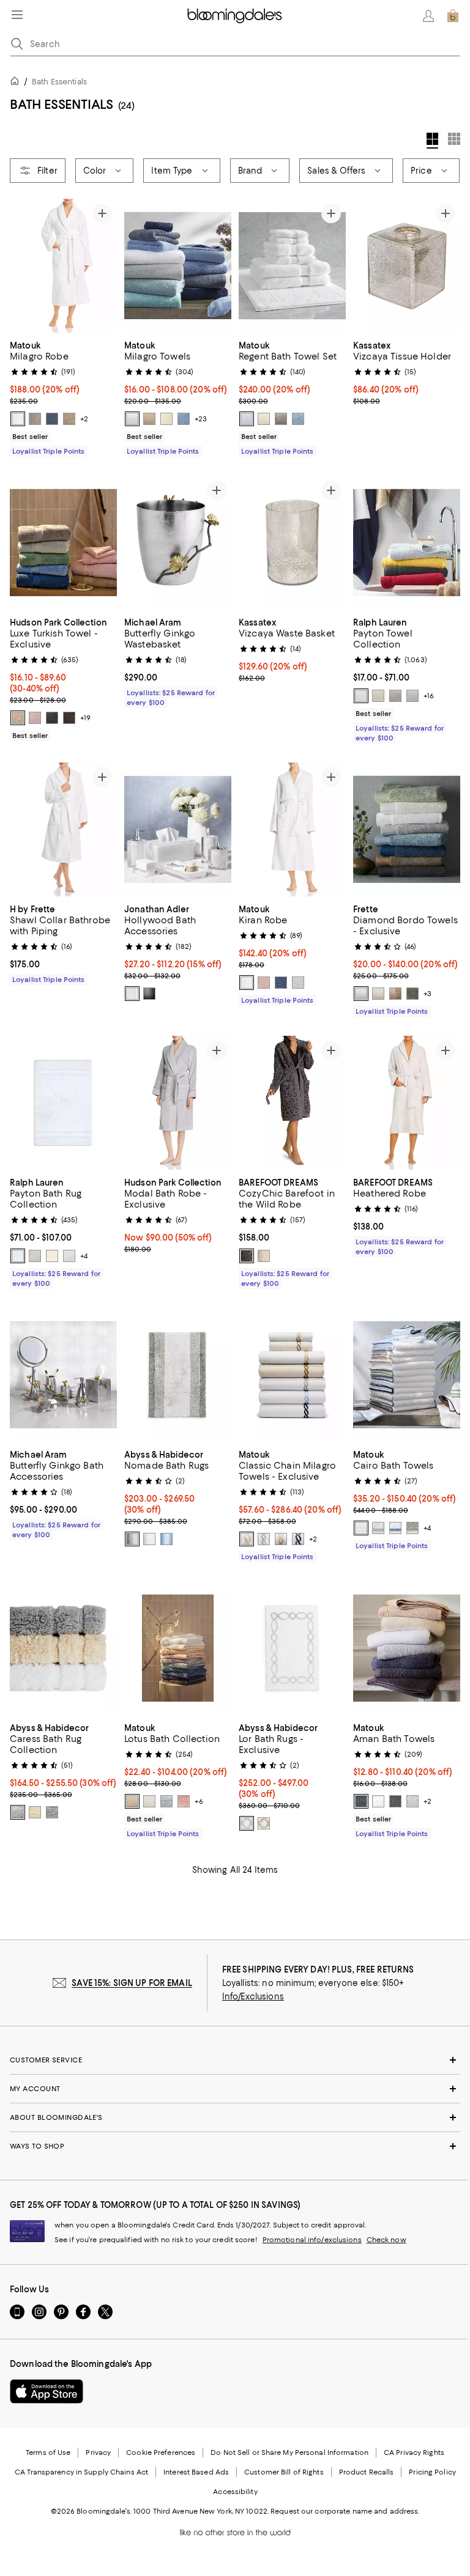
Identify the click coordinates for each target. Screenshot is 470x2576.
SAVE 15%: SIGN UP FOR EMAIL (132, 1983)
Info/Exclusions (253, 1996)
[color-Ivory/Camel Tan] (281, 1539)
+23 (201, 419)
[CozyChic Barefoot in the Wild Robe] (292, 1103)
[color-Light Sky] (18, 1256)
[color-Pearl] (412, 1528)
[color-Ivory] (166, 419)
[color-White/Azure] (395, 1528)
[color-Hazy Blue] (298, 419)
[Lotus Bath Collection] (178, 1648)
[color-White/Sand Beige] (247, 1539)
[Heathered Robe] (407, 1103)
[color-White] (18, 419)
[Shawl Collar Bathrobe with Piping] (63, 829)
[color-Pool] (166, 1801)
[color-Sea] (281, 983)
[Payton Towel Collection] (407, 543)
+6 (199, 1801)
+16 (429, 696)
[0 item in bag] (453, 16)
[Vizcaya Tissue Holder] (407, 266)
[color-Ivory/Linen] (264, 1823)
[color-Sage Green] (412, 994)
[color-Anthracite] (395, 1801)
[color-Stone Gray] (395, 696)
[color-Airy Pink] (35, 718)
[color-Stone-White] (264, 1256)
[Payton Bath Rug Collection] (63, 1103)
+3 (427, 994)
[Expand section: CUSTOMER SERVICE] (235, 2060)
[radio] (18, 419)
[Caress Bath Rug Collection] (63, 1648)
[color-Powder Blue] (166, 1539)
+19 (85, 718)
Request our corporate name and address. (345, 2511)
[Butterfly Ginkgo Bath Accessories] (63, 1375)
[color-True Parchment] (378, 696)
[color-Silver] (298, 983)
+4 (84, 1256)
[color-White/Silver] (378, 1528)
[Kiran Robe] (292, 829)
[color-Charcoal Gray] (52, 718)
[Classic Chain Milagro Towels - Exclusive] (292, 1375)
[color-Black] (69, 718)
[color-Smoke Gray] (149, 994)
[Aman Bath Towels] (407, 1648)
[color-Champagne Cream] (132, 1801)
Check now (386, 2240)
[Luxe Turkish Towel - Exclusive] (63, 543)
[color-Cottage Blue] (412, 696)
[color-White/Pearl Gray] (264, 1539)
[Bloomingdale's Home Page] (235, 16)
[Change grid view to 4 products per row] (432, 141)
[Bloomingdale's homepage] (17, 83)
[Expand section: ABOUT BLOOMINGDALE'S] (235, 2117)
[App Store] (47, 2391)
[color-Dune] (69, 419)
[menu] (17, 15)
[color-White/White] (361, 1528)
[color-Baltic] (361, 1801)
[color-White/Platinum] (247, 1823)
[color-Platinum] (35, 419)
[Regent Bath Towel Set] (292, 266)
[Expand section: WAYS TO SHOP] (235, 2146)
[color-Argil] (395, 994)
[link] (63, 397)
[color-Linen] (149, 419)
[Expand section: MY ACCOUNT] (235, 2089)
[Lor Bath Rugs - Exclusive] (292, 1648)
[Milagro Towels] (178, 266)
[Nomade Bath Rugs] (178, 1375)
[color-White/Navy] (298, 1539)
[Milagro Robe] (63, 266)
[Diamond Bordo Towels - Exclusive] (407, 829)
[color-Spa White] (361, 696)
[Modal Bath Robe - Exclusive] (178, 1103)
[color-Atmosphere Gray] (132, 1539)
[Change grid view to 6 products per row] (454, 139)
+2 (84, 419)
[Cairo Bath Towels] (407, 1375)
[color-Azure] (184, 419)
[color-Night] (52, 419)
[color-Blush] (264, 983)
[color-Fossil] (281, 419)
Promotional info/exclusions (312, 2240)
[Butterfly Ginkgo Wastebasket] (178, 543)
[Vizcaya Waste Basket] (292, 543)
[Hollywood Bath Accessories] (178, 829)
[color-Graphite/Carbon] (247, 1256)
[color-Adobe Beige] (18, 718)
